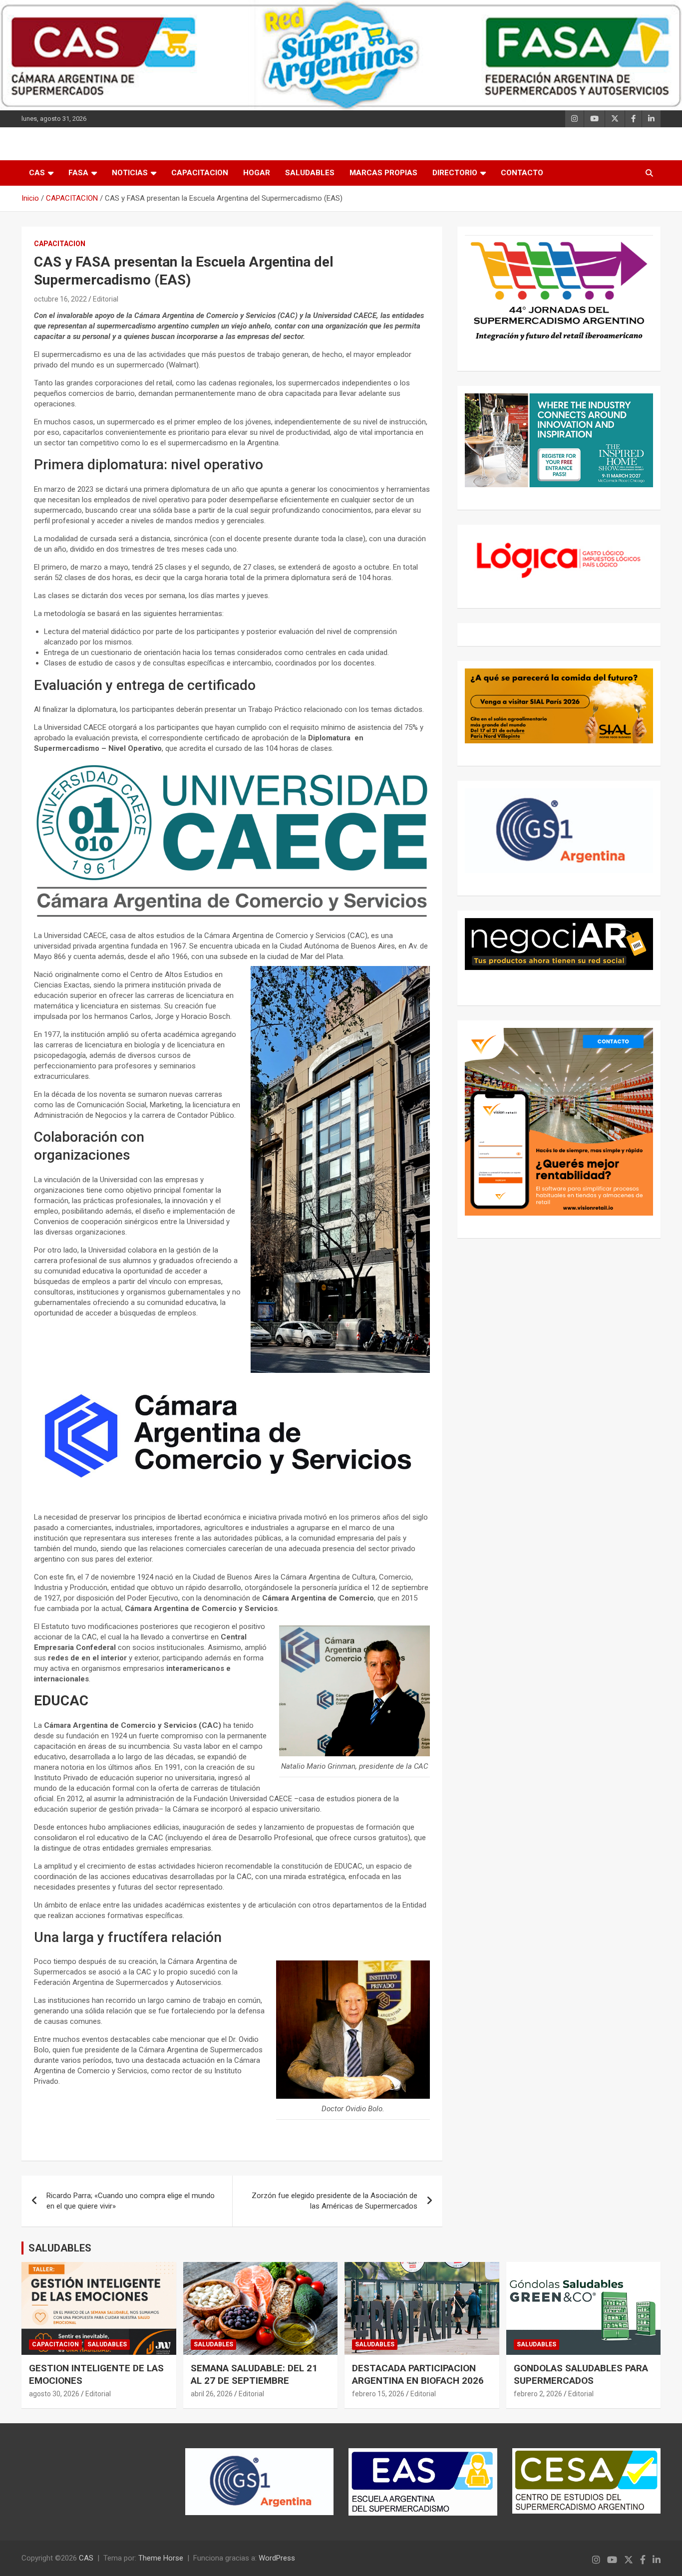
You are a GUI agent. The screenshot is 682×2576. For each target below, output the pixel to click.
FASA (78, 173)
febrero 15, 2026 (378, 2394)
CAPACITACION (200, 173)
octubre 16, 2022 (60, 299)
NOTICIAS (130, 173)
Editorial (106, 299)
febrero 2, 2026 (538, 2394)
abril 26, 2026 (212, 2394)
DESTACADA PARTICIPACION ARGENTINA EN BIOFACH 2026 (418, 2374)
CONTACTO (522, 173)
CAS (37, 173)
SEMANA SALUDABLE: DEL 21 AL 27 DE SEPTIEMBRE (254, 2374)
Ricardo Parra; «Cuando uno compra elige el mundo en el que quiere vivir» (131, 2201)
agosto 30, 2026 (54, 2394)
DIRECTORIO (455, 173)
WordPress (277, 2558)
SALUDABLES (310, 173)
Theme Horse (161, 2558)
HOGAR (257, 173)
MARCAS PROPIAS (383, 173)
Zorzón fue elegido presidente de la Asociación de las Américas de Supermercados (335, 2201)
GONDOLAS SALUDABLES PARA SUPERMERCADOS (581, 2374)
